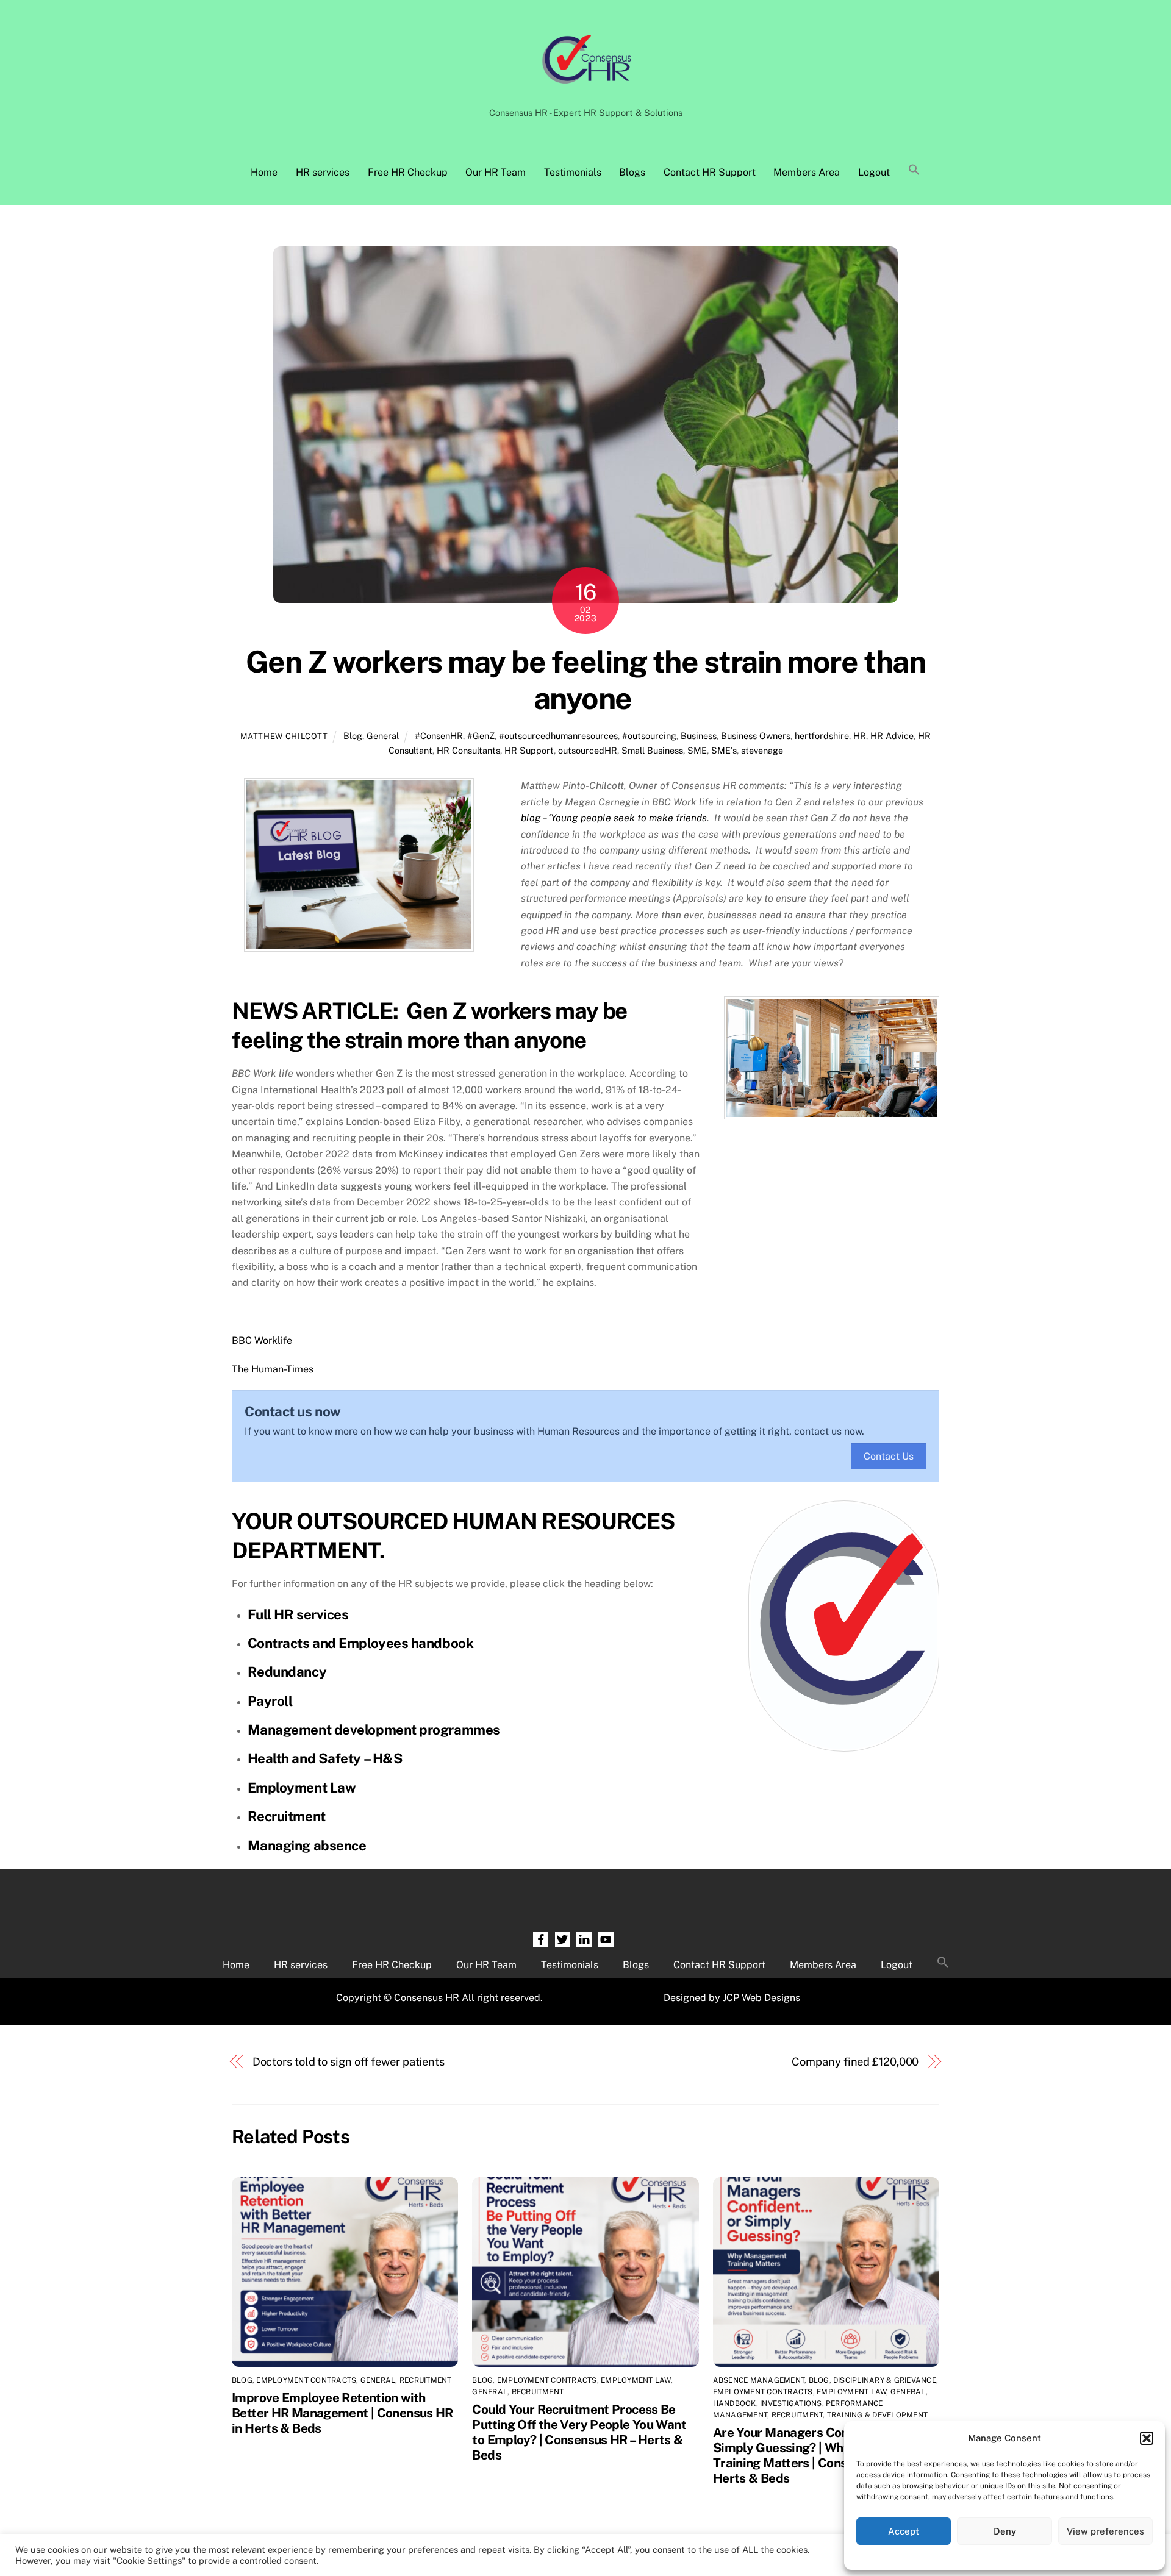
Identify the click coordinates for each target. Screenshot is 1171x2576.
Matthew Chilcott (284, 736)
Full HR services (298, 1614)
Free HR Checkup (408, 172)
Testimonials (573, 172)
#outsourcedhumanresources (558, 736)
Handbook (735, 2403)
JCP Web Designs (761, 1998)
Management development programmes (374, 1730)
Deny (1005, 2531)
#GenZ (481, 736)
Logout (874, 172)
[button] (1147, 2438)
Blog (353, 736)
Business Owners (756, 736)
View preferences (1105, 2531)
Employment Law (302, 1788)
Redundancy (287, 1672)
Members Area (807, 172)
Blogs (632, 172)
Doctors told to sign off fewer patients (350, 2062)
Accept (904, 2531)
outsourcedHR (588, 750)
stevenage (762, 750)
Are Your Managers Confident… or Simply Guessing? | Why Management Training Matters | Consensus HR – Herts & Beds (821, 2455)
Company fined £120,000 (855, 2062)
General (383, 736)
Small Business (652, 750)
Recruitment (287, 1816)
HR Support (529, 750)
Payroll (270, 1701)
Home (264, 172)
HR (860, 736)
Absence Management (759, 2380)
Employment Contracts (306, 2380)
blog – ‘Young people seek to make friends (614, 818)
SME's (724, 750)
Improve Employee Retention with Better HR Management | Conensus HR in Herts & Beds (342, 2413)
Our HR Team (496, 172)
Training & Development (877, 2415)
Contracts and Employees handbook (361, 1643)
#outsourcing (649, 736)
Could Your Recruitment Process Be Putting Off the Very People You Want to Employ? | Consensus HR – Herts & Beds (579, 2432)
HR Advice (892, 736)
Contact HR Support (710, 172)
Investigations (791, 2403)
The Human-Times (273, 1369)
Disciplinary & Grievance (885, 2380)
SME (697, 750)
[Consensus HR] (585, 90)
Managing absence (307, 1846)
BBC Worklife (262, 1340)
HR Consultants (468, 750)
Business (699, 736)
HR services (323, 172)
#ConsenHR (439, 736)
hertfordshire (822, 736)
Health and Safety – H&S (325, 1758)
